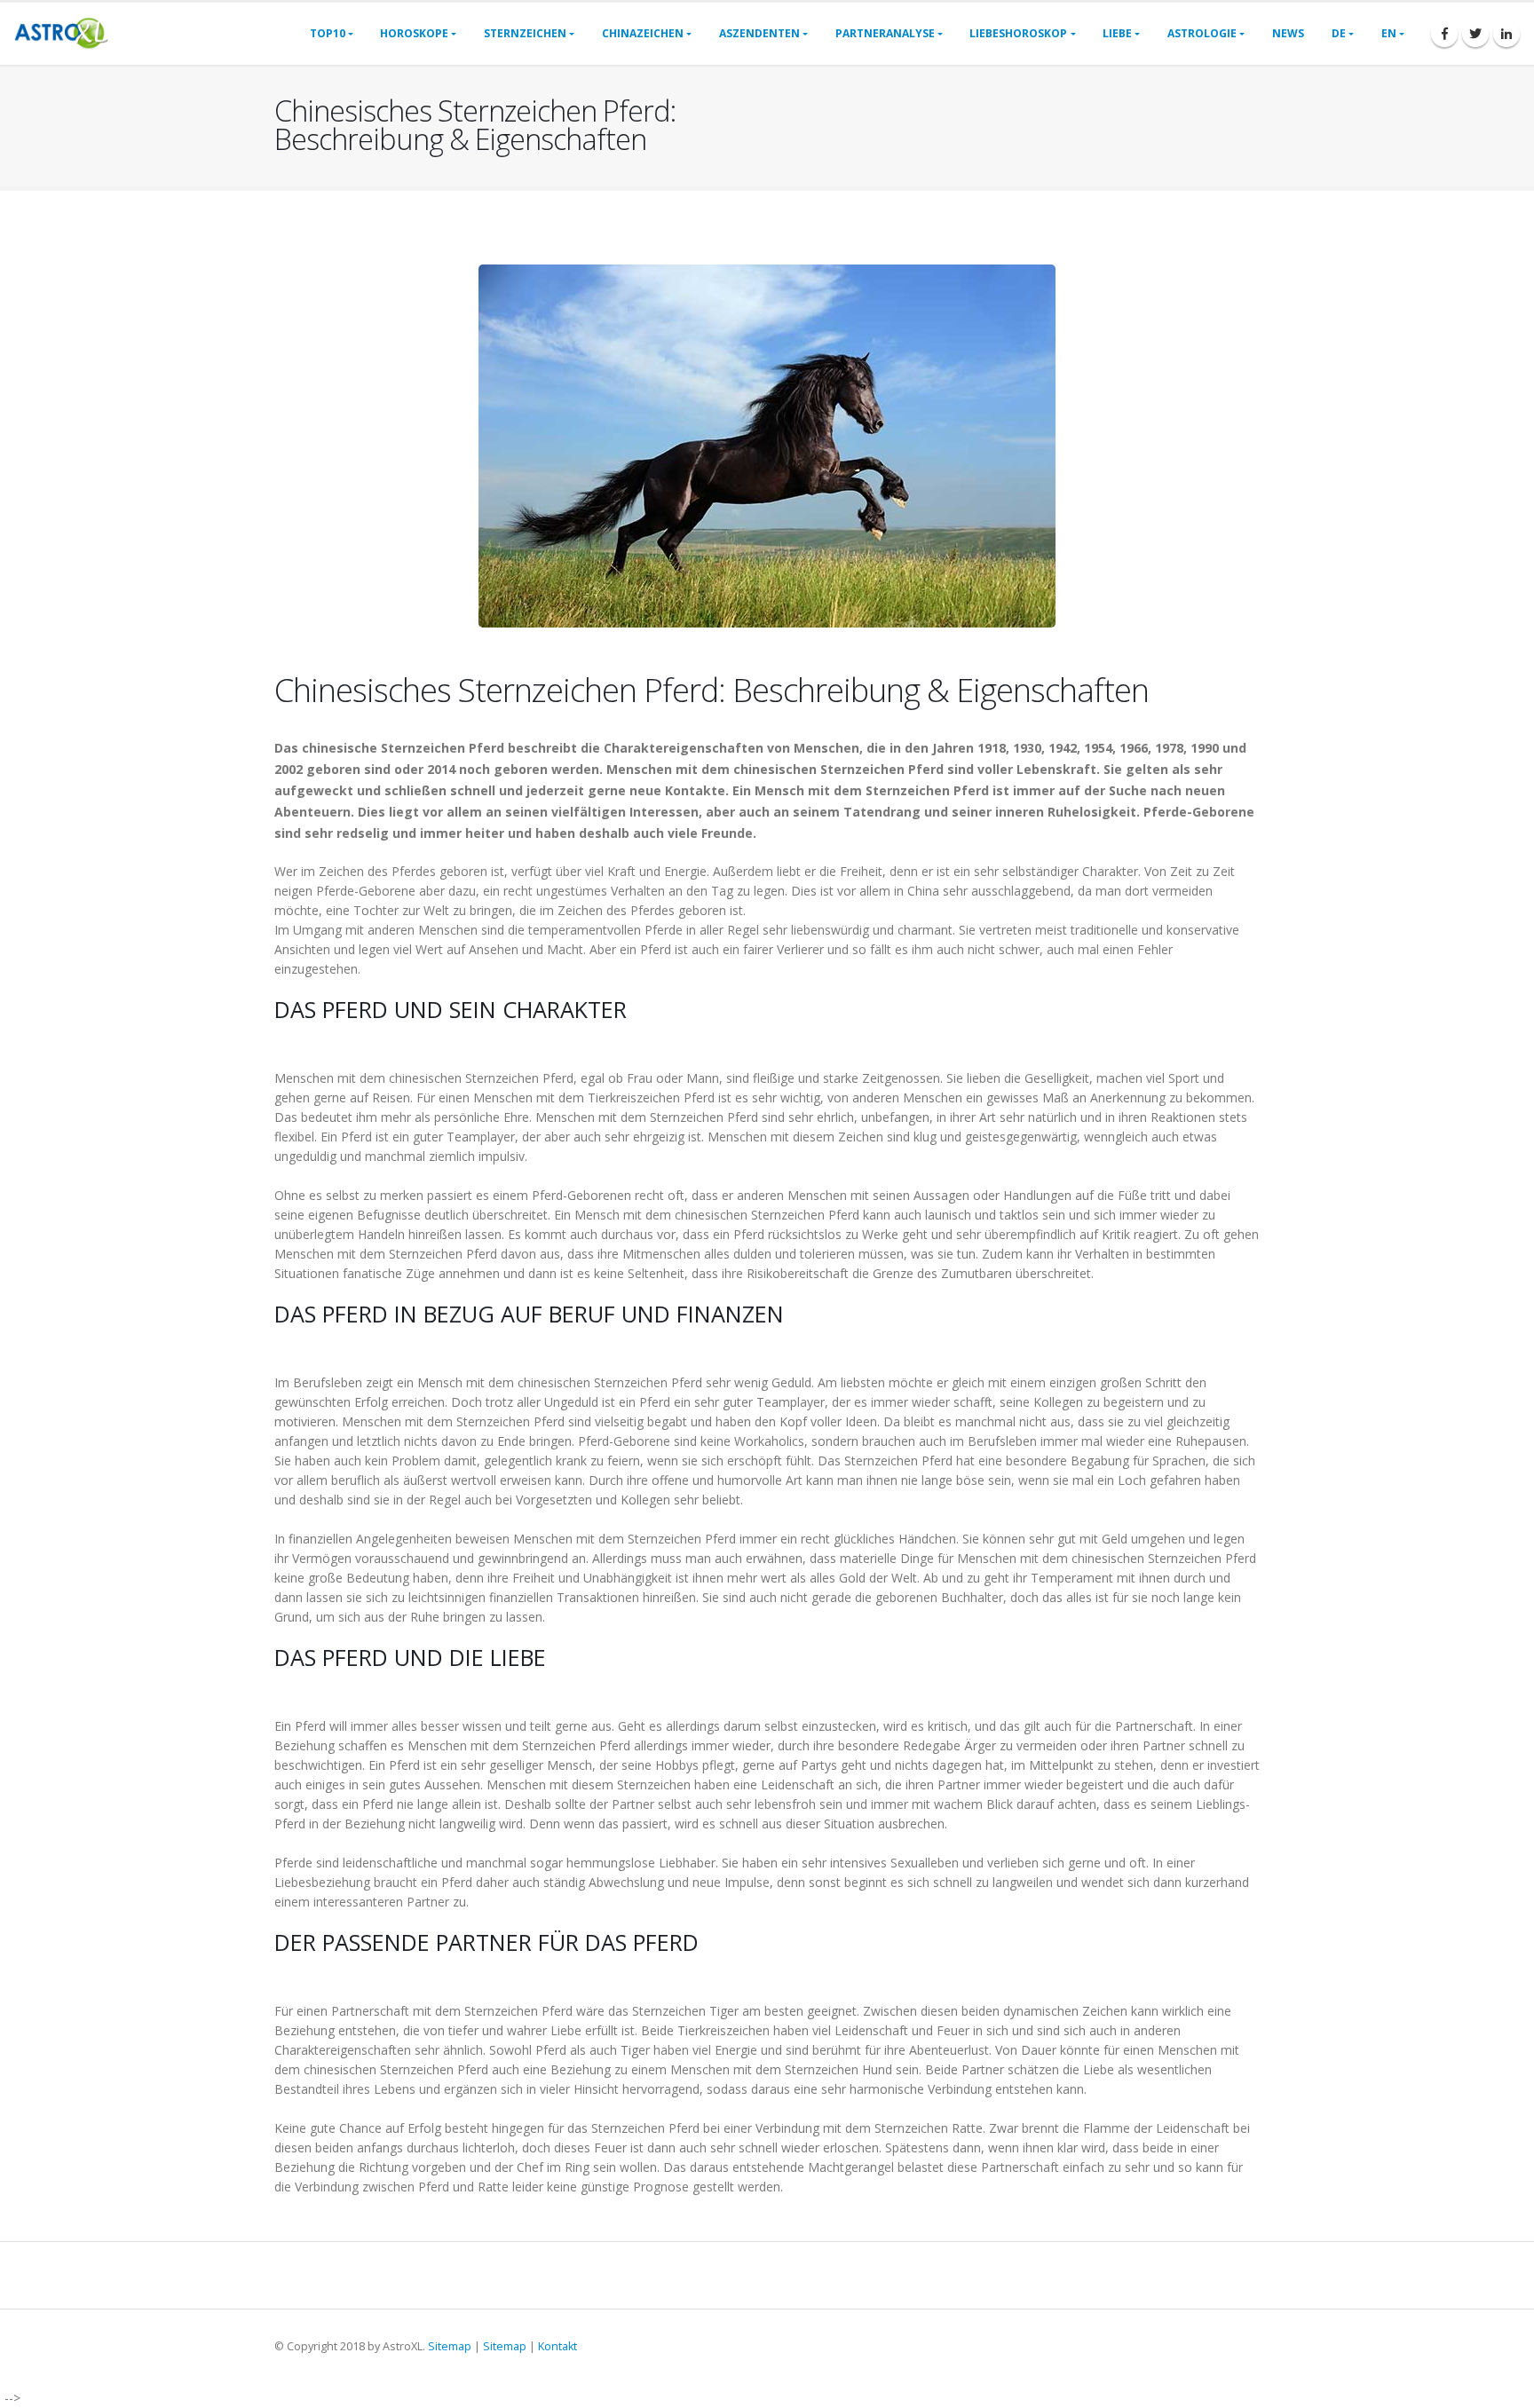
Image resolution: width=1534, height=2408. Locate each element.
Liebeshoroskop (1018, 33)
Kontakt (557, 2346)
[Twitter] (1475, 34)
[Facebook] (1444, 34)
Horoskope (414, 33)
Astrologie (1202, 33)
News (1288, 33)
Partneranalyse (885, 33)
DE (1339, 33)
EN (1389, 33)
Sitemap (450, 2346)
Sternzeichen (525, 33)
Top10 (328, 33)
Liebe (1117, 33)
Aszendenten (759, 33)
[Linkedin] (1506, 34)
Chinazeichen (643, 33)
